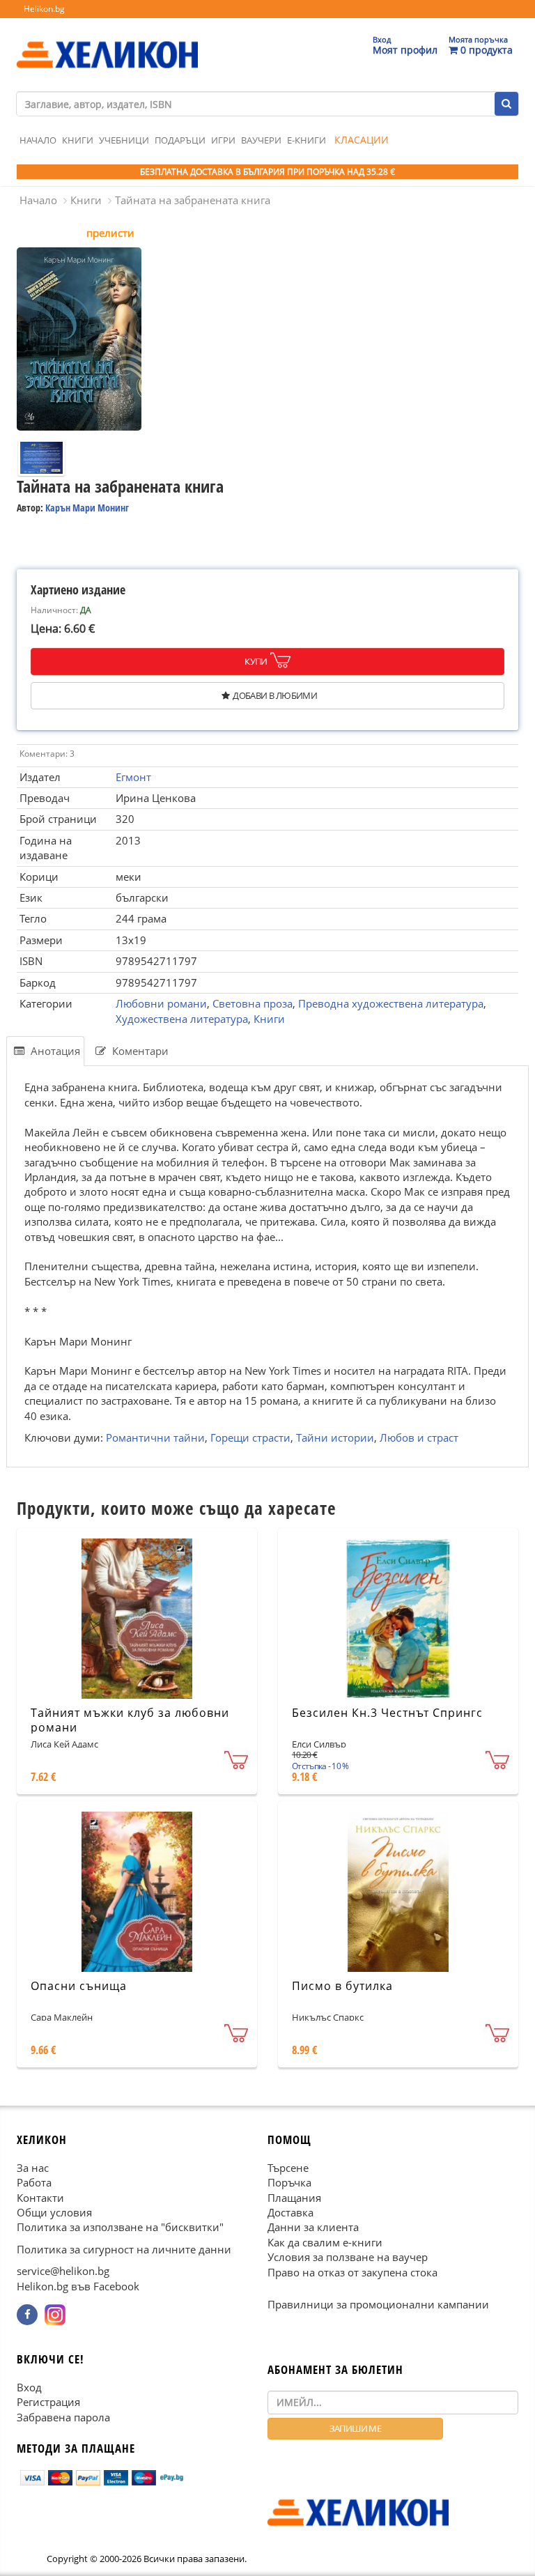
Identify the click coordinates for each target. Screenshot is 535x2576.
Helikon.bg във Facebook (78, 2286)
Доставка (290, 2212)
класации (362, 140)
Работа (34, 2182)
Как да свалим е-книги (325, 2242)
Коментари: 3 (47, 754)
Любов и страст (419, 1437)
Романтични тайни (155, 1437)
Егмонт (133, 777)
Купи (256, 661)
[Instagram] (55, 2315)
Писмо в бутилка (342, 1986)
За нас (33, 2168)
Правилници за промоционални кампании (378, 2304)
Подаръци (180, 140)
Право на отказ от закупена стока (352, 2272)
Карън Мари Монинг (87, 508)
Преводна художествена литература (391, 1003)
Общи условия (54, 2212)
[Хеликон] (107, 43)
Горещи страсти (250, 1437)
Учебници (124, 140)
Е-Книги (307, 140)
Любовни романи (161, 1003)
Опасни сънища (79, 1986)
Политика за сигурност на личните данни (124, 2249)
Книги (78, 140)
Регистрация (48, 2402)
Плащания (294, 2198)
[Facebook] (27, 2315)
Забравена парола (63, 2417)
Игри (223, 140)
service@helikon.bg (63, 2271)
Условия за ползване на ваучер (348, 2257)
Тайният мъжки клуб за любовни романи (130, 1720)
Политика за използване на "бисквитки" (120, 2227)
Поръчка (289, 2182)
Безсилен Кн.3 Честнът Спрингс (387, 1713)
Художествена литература (182, 1019)
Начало (38, 140)
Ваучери (261, 140)
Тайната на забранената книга (193, 200)
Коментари (139, 1051)
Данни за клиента (313, 2227)
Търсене (288, 2168)
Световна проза (253, 1003)
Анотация (54, 1051)
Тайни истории (335, 1437)
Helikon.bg (44, 9)
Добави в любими (275, 695)
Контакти (40, 2198)
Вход (29, 2387)
